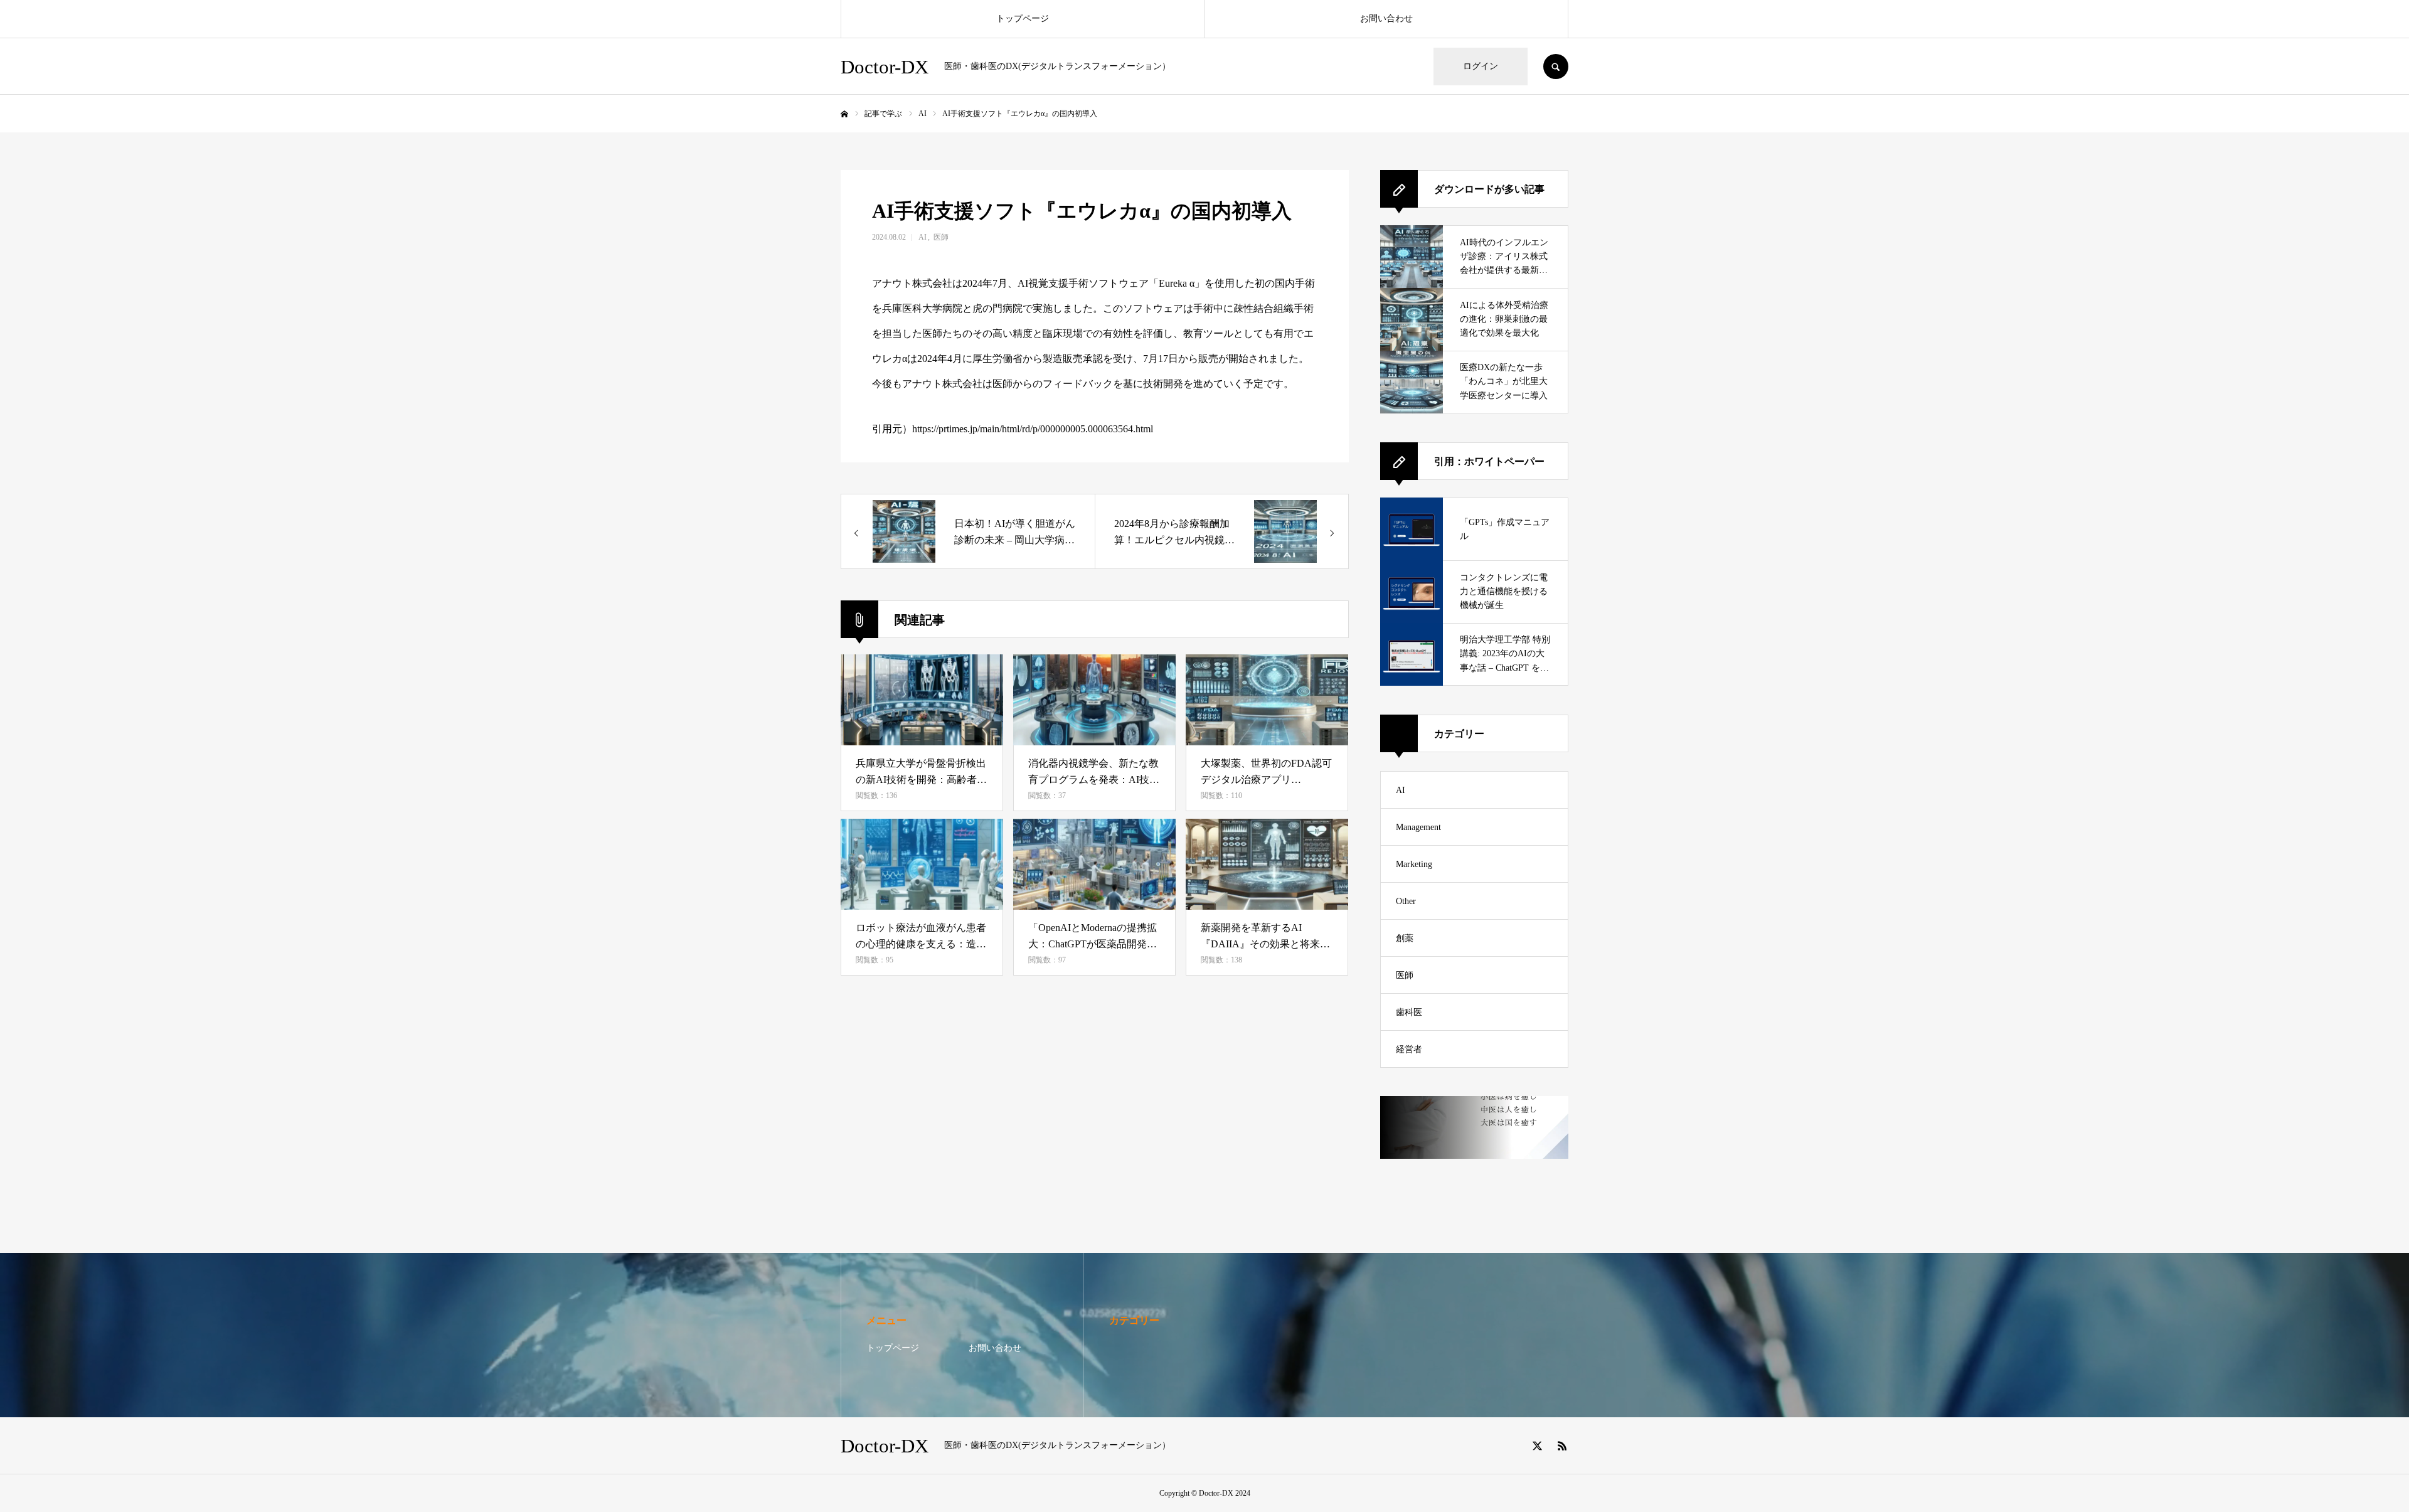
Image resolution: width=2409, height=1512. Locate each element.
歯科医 (1409, 1012)
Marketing (1414, 864)
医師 (941, 237)
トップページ (1023, 19)
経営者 (1409, 1049)
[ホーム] (844, 114)
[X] (1537, 1445)
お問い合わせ (1386, 19)
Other (1406, 901)
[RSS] (1562, 1445)
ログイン (1481, 66)
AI (923, 237)
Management (1418, 827)
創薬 (1405, 938)
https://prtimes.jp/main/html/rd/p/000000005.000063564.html (1033, 429)
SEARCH (1556, 67)
